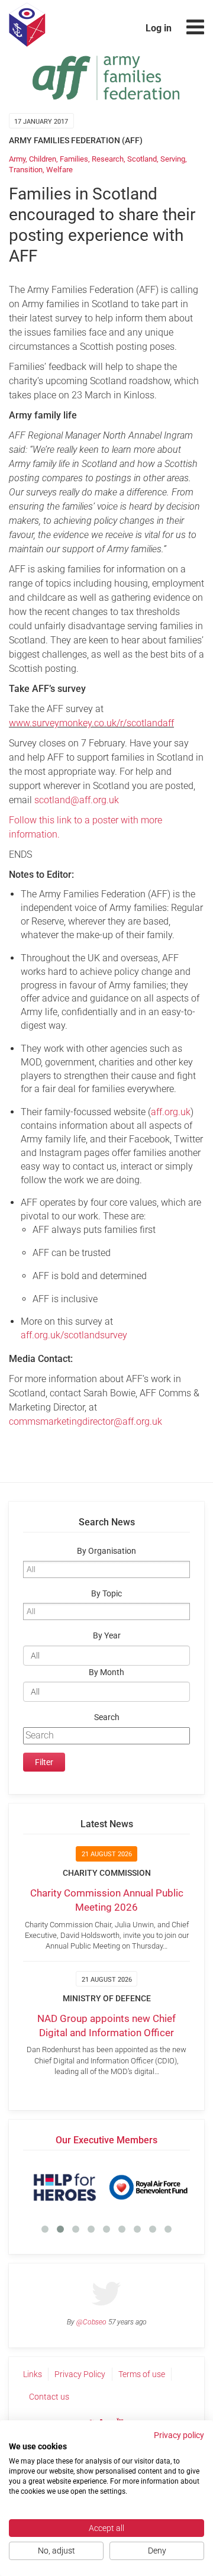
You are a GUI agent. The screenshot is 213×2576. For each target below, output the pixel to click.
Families (74, 159)
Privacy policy (179, 2435)
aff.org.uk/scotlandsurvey (74, 1335)
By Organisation (106, 1551)
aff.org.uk (171, 1112)
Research (108, 159)
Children (43, 159)
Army (17, 159)
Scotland (142, 159)
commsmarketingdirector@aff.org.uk (85, 1421)
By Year (107, 1636)
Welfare (59, 170)
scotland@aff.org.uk (77, 800)
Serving (173, 159)
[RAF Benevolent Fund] (148, 2187)
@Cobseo (91, 2322)
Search (107, 1717)
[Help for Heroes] (65, 2187)
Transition (26, 170)
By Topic (106, 1594)
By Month (106, 1672)
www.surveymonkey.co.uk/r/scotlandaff (91, 723)
